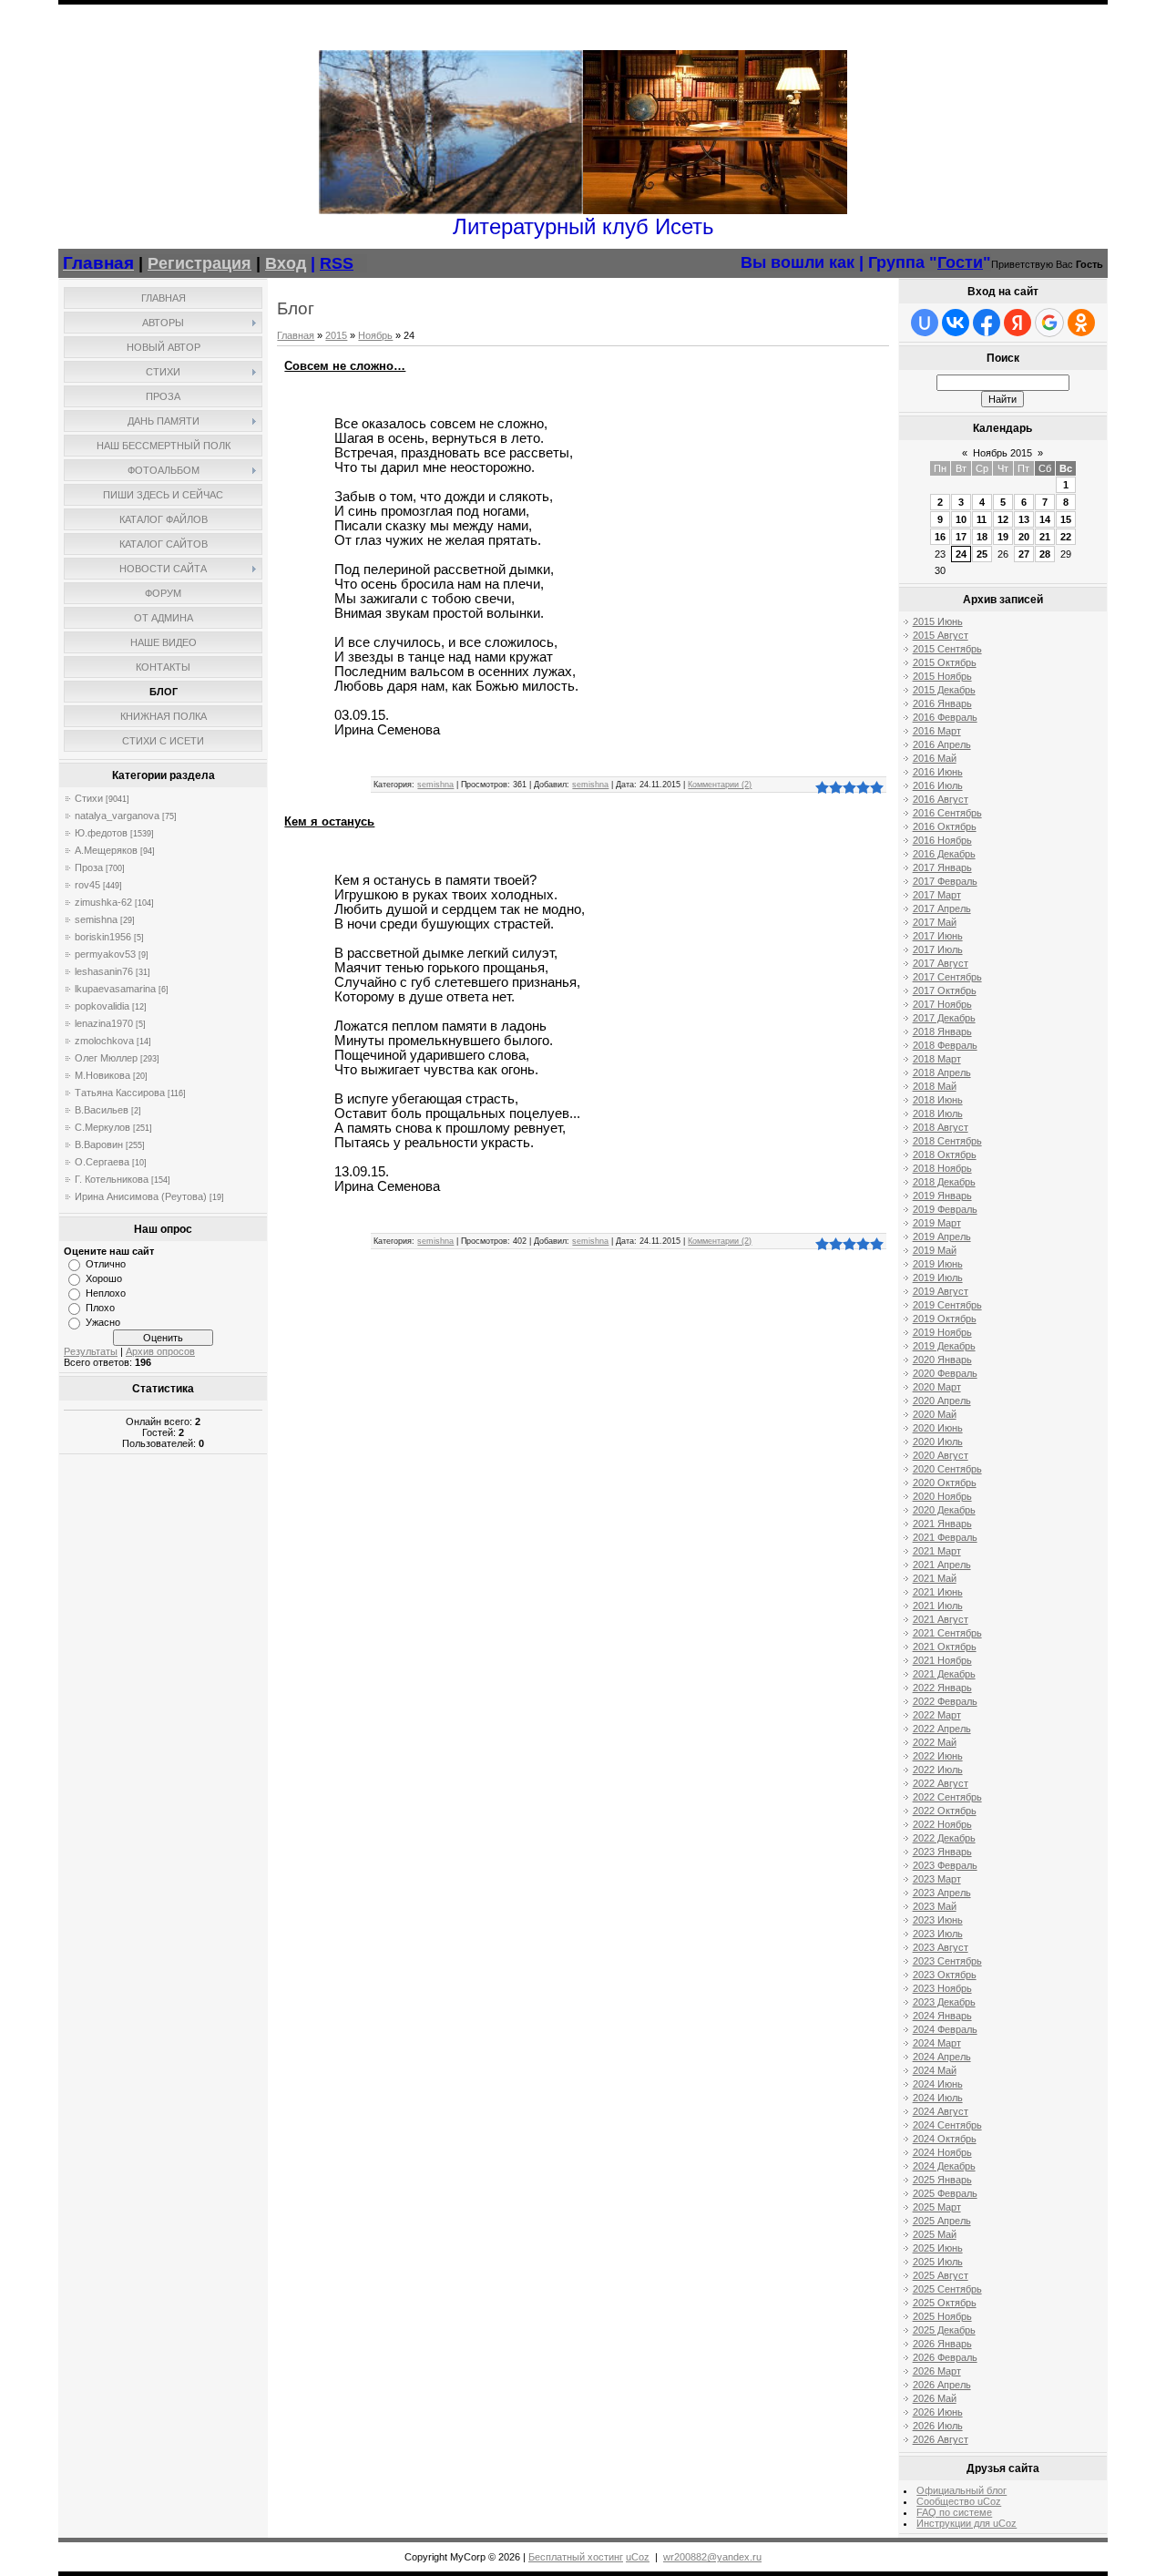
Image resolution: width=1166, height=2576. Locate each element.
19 (1003, 537)
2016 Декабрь (944, 854)
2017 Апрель (942, 908)
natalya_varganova (117, 816)
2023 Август (941, 1947)
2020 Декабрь (944, 1510)
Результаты (91, 1351)
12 (1003, 519)
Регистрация (199, 263)
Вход (286, 263)
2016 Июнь (938, 772)
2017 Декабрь (944, 1018)
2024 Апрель (942, 2057)
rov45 (87, 885)
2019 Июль (938, 1278)
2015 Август (941, 635)
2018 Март (937, 1059)
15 (1066, 519)
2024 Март (937, 2043)
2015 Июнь (938, 621)
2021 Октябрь (945, 1647)
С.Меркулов (102, 1127)
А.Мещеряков (106, 850)
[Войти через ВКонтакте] (956, 323)
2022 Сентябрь (947, 1797)
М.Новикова (102, 1075)
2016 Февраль (945, 717)
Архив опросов (160, 1351)
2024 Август (941, 2111)
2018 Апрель (942, 1072)
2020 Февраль (945, 1373)
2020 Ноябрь (942, 1496)
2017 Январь (942, 867)
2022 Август (941, 1783)
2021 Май (935, 1578)
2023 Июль (938, 1934)
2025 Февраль (945, 2193)
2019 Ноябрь (942, 1332)
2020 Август (941, 1455)
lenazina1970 (104, 1023)
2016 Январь (942, 703)
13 (1024, 519)
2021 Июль (938, 1606)
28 (1045, 554)
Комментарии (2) (720, 785)
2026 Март (937, 2371)
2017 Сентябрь (947, 977)
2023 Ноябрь (942, 1988)
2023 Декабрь (944, 2002)
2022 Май (935, 1742)
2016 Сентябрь (947, 813)
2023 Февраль (945, 1865)
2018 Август (941, 1127)
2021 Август (941, 1619)
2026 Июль (938, 2426)
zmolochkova (104, 1041)
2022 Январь (942, 1688)
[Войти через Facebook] (987, 323)
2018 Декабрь (944, 1182)
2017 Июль (938, 949)
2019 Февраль (945, 1209)
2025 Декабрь (944, 2330)
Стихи (89, 798)
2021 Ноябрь (942, 1660)
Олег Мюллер (106, 1058)
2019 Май (935, 1250)
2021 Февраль (945, 1537)
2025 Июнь (938, 2248)
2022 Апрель (942, 1729)
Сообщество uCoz (959, 2501)
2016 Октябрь (945, 826)
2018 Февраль (945, 1045)
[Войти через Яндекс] (1018, 323)
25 (982, 554)
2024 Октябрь (945, 2139)
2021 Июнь (938, 1592)
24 (961, 554)
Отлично (106, 1264)
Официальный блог (961, 2490)
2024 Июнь (938, 2084)
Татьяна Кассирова (120, 1093)
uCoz (638, 2557)
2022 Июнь (938, 1756)
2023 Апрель (942, 1893)
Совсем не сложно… (345, 366)
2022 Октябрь (945, 1811)
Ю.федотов (101, 833)
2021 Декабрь (944, 1674)
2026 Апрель (942, 2385)
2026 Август (941, 2439)
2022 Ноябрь (942, 1824)
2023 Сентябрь (947, 1961)
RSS (337, 263)
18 (982, 537)
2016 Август (941, 799)
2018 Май (935, 1086)
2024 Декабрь (944, 2166)
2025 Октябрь (945, 2303)
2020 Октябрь (945, 1483)
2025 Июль (938, 2262)
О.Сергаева (102, 1162)
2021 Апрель (942, 1565)
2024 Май (935, 2070)
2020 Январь (942, 1360)
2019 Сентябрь (947, 1305)
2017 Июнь (938, 936)
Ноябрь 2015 (1002, 453)
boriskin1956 (103, 937)
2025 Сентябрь (947, 2289)
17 (961, 537)
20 (1024, 537)
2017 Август (941, 963)
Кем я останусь (329, 821)
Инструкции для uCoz (967, 2523)
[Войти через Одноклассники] (1081, 323)
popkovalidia (102, 1006)
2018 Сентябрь (947, 1141)
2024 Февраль (945, 2029)
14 (1045, 519)
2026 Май (935, 2398)
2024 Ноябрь (942, 2152)
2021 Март (937, 1551)
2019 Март (937, 1223)
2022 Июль (938, 1770)
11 (982, 519)
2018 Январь (942, 1031)
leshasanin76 (104, 971)
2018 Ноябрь (942, 1168)
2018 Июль (938, 1114)
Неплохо (106, 1293)
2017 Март (937, 895)
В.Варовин (99, 1144)
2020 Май (935, 1414)
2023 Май (935, 1906)
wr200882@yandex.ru (712, 2557)
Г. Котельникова (112, 1179)
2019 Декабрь (944, 1346)
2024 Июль (938, 2098)
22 (1066, 537)
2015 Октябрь (945, 662)
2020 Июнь (938, 1428)
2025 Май (935, 2234)
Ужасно (103, 1322)
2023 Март (937, 1879)
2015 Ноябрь (942, 676)
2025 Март (937, 2207)
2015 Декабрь (944, 690)
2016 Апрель (942, 744)
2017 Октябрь (945, 990)
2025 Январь (942, 2180)
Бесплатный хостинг (576, 2557)
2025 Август (941, 2275)
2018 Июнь (938, 1100)
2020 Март (937, 1387)
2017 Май (935, 922)
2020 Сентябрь (947, 1469)
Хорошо (104, 1278)
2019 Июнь (938, 1264)
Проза (89, 867)
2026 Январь (942, 2344)
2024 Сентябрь (947, 2125)
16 (940, 537)
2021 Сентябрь (947, 1633)
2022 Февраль (945, 1701)
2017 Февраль (945, 881)
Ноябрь (375, 335)
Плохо (100, 1308)
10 (961, 519)
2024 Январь (942, 2016)
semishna (96, 919)
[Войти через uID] (925, 323)
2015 (336, 335)
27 (1024, 554)
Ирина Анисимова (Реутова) (141, 1196)
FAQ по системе (954, 2512)
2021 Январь (942, 1524)
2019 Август (941, 1291)
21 (1045, 537)
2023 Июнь (938, 1920)
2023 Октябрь (945, 1975)
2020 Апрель (942, 1401)
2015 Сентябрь (947, 649)
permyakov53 (105, 954)
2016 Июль (938, 785)
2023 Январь (942, 1852)
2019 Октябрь (945, 1319)
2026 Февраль (945, 2357)
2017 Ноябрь (942, 1004)
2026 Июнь (938, 2412)
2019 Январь (942, 1196)
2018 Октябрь (945, 1155)
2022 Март (937, 1715)
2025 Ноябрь (942, 2316)
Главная (296, 335)
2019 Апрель (942, 1237)
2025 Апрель (942, 2221)
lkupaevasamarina (115, 989)
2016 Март (937, 731)
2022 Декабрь (944, 1838)
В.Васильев (102, 1110)
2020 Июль (938, 1442)
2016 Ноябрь (942, 840)
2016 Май (935, 758)
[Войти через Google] (1049, 323)
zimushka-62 (103, 902)
